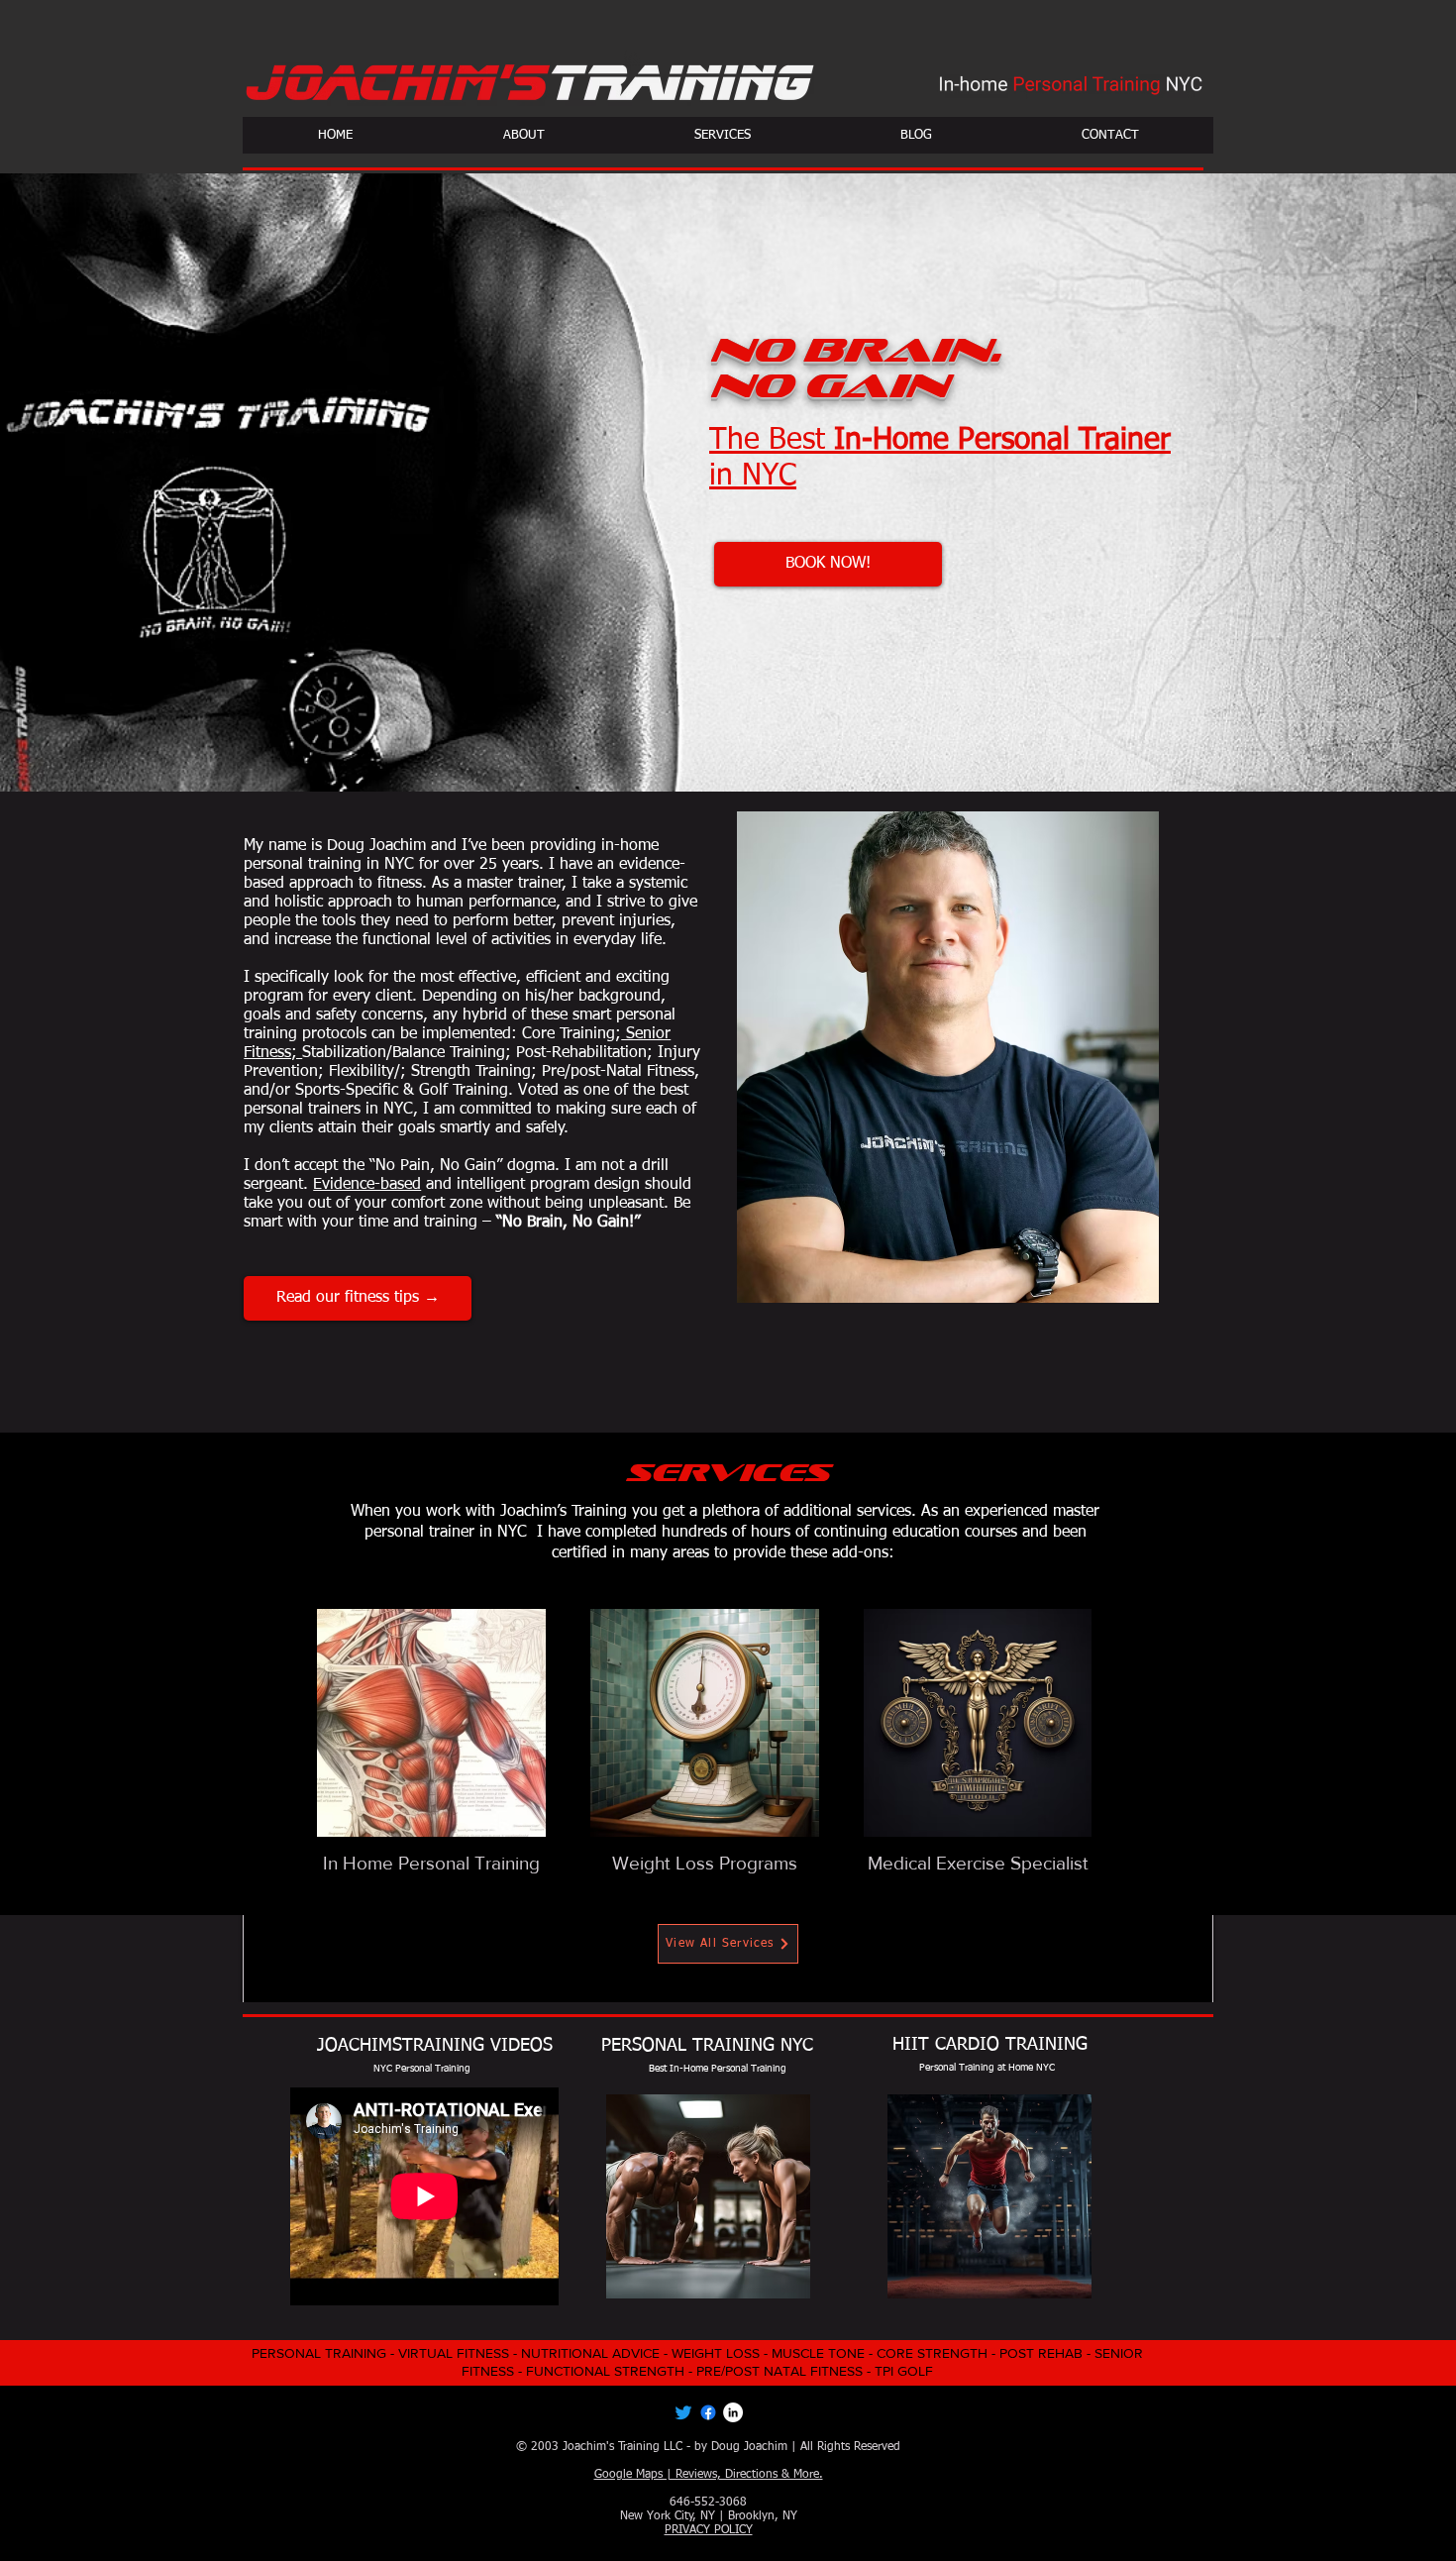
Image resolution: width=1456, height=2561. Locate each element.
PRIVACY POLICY (709, 2530)
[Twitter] (683, 2412)
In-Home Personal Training (728, 2069)
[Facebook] (708, 2412)
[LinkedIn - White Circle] (733, 2412)
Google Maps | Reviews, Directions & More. (709, 2475)
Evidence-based (367, 1185)
